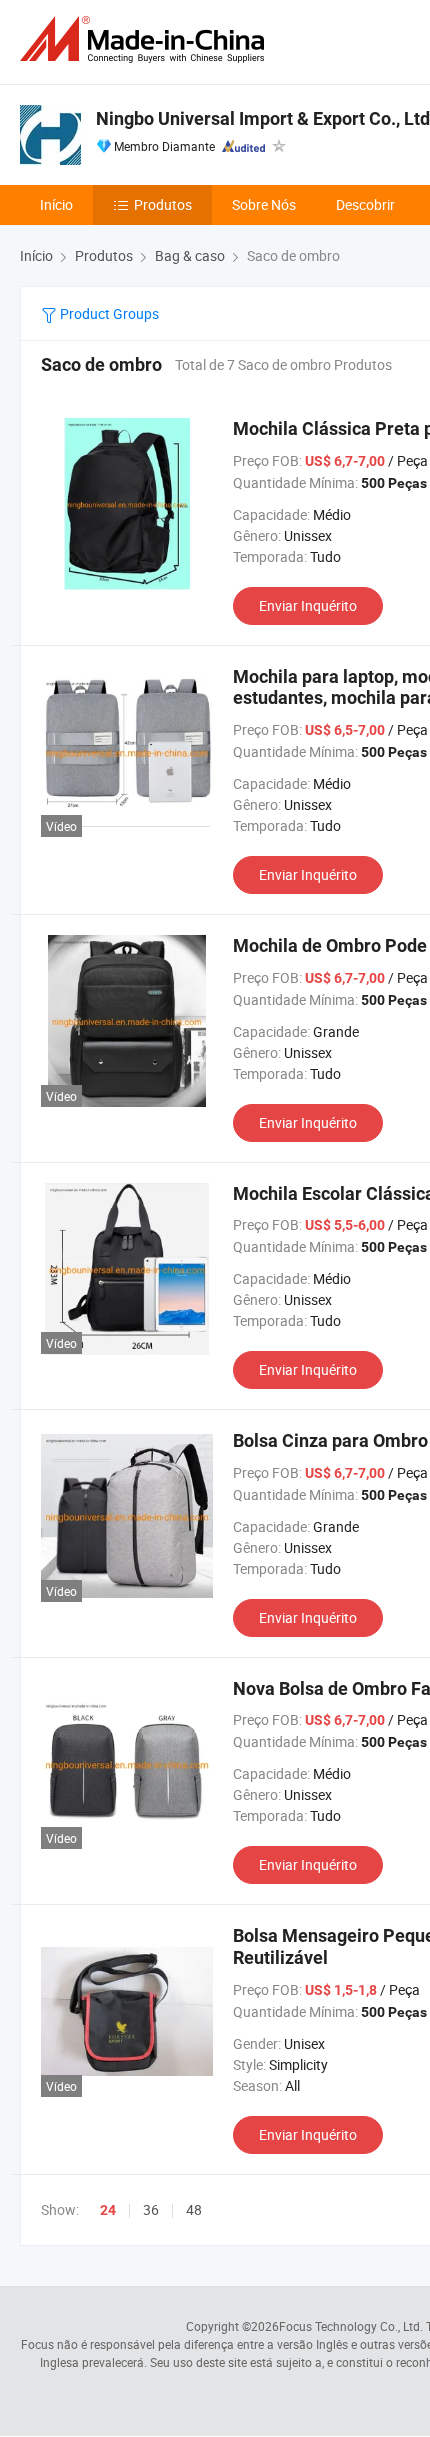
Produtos (163, 204)
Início (56, 204)
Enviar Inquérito (308, 605)
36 (151, 2209)
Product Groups (108, 313)
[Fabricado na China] (146, 39)
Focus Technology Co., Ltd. (351, 2326)
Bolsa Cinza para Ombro (330, 1440)
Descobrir (365, 204)
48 (194, 2209)
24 (108, 2210)
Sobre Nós (264, 204)
